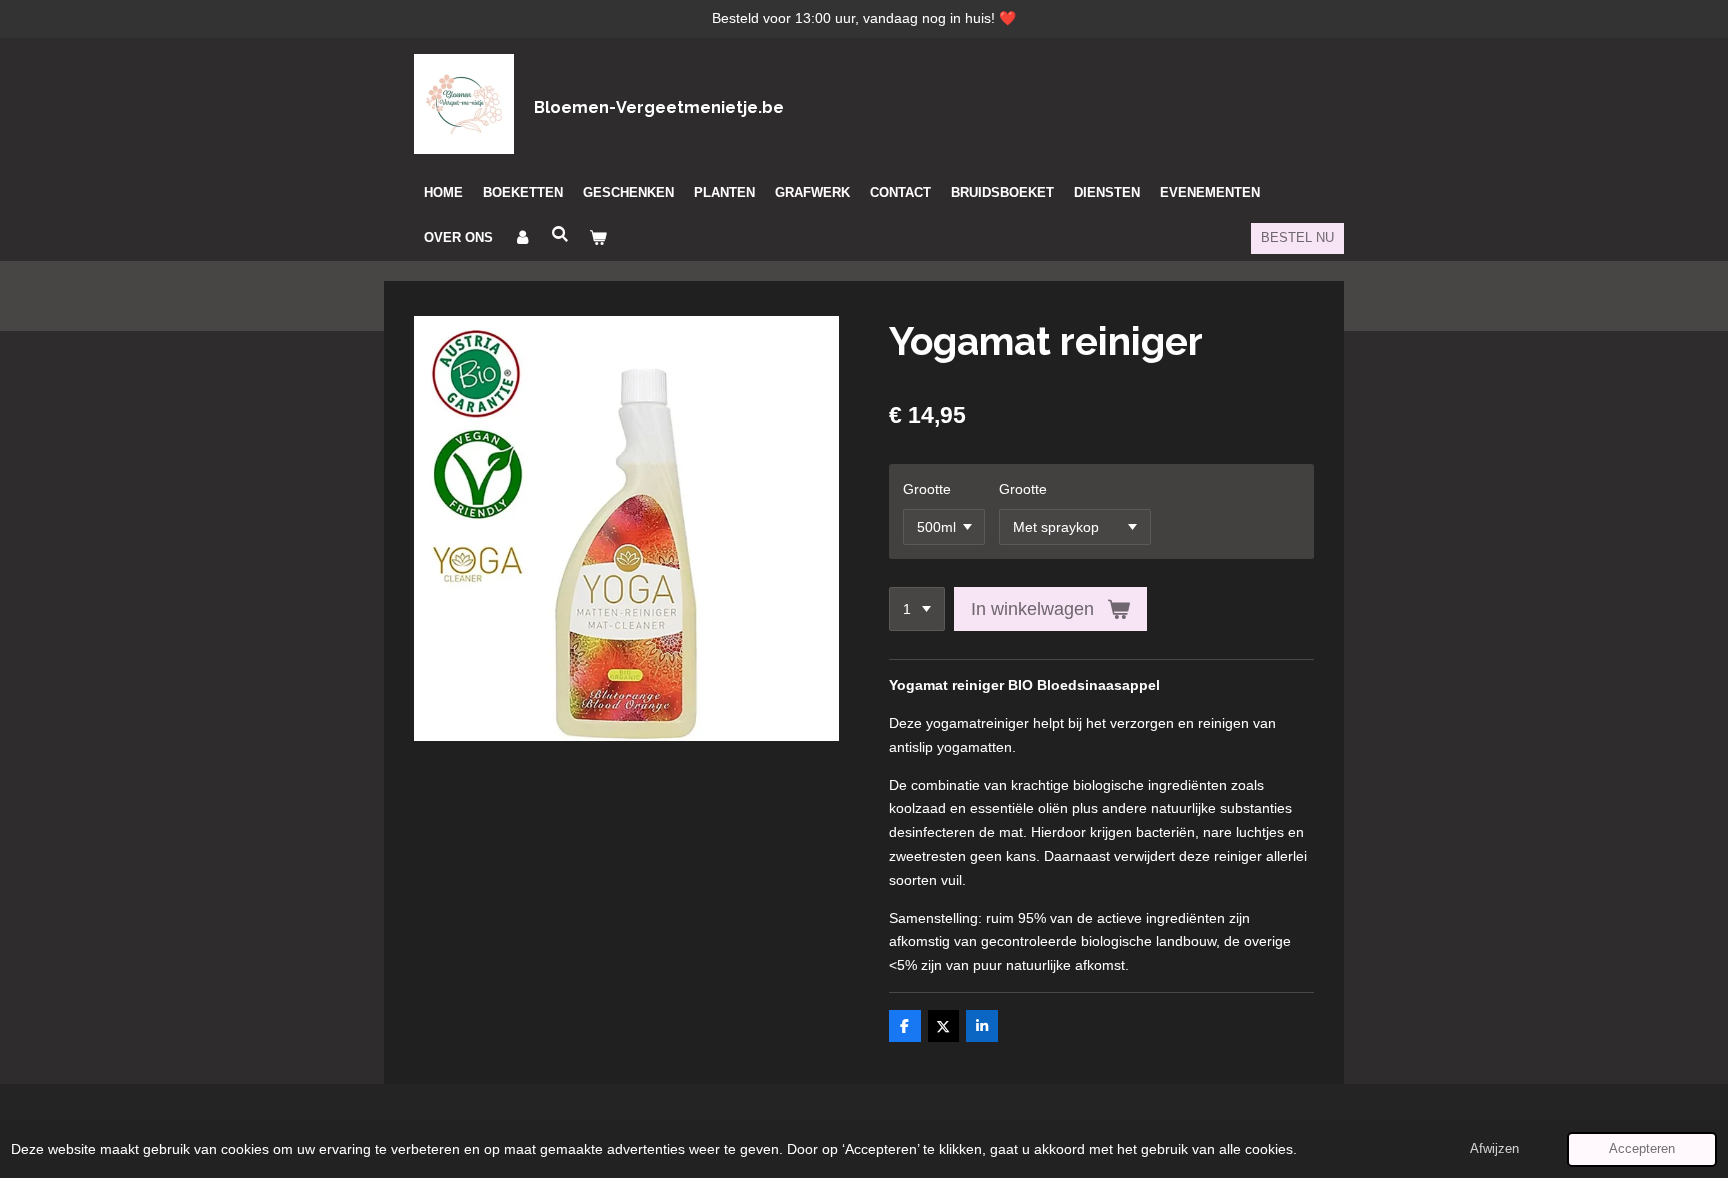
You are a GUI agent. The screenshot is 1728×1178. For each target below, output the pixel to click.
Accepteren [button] (1642, 1149)
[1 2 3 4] (917, 609)
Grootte (927, 489)
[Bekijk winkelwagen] (598, 238)
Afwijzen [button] (1494, 1149)
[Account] (522, 238)
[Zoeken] (560, 234)
